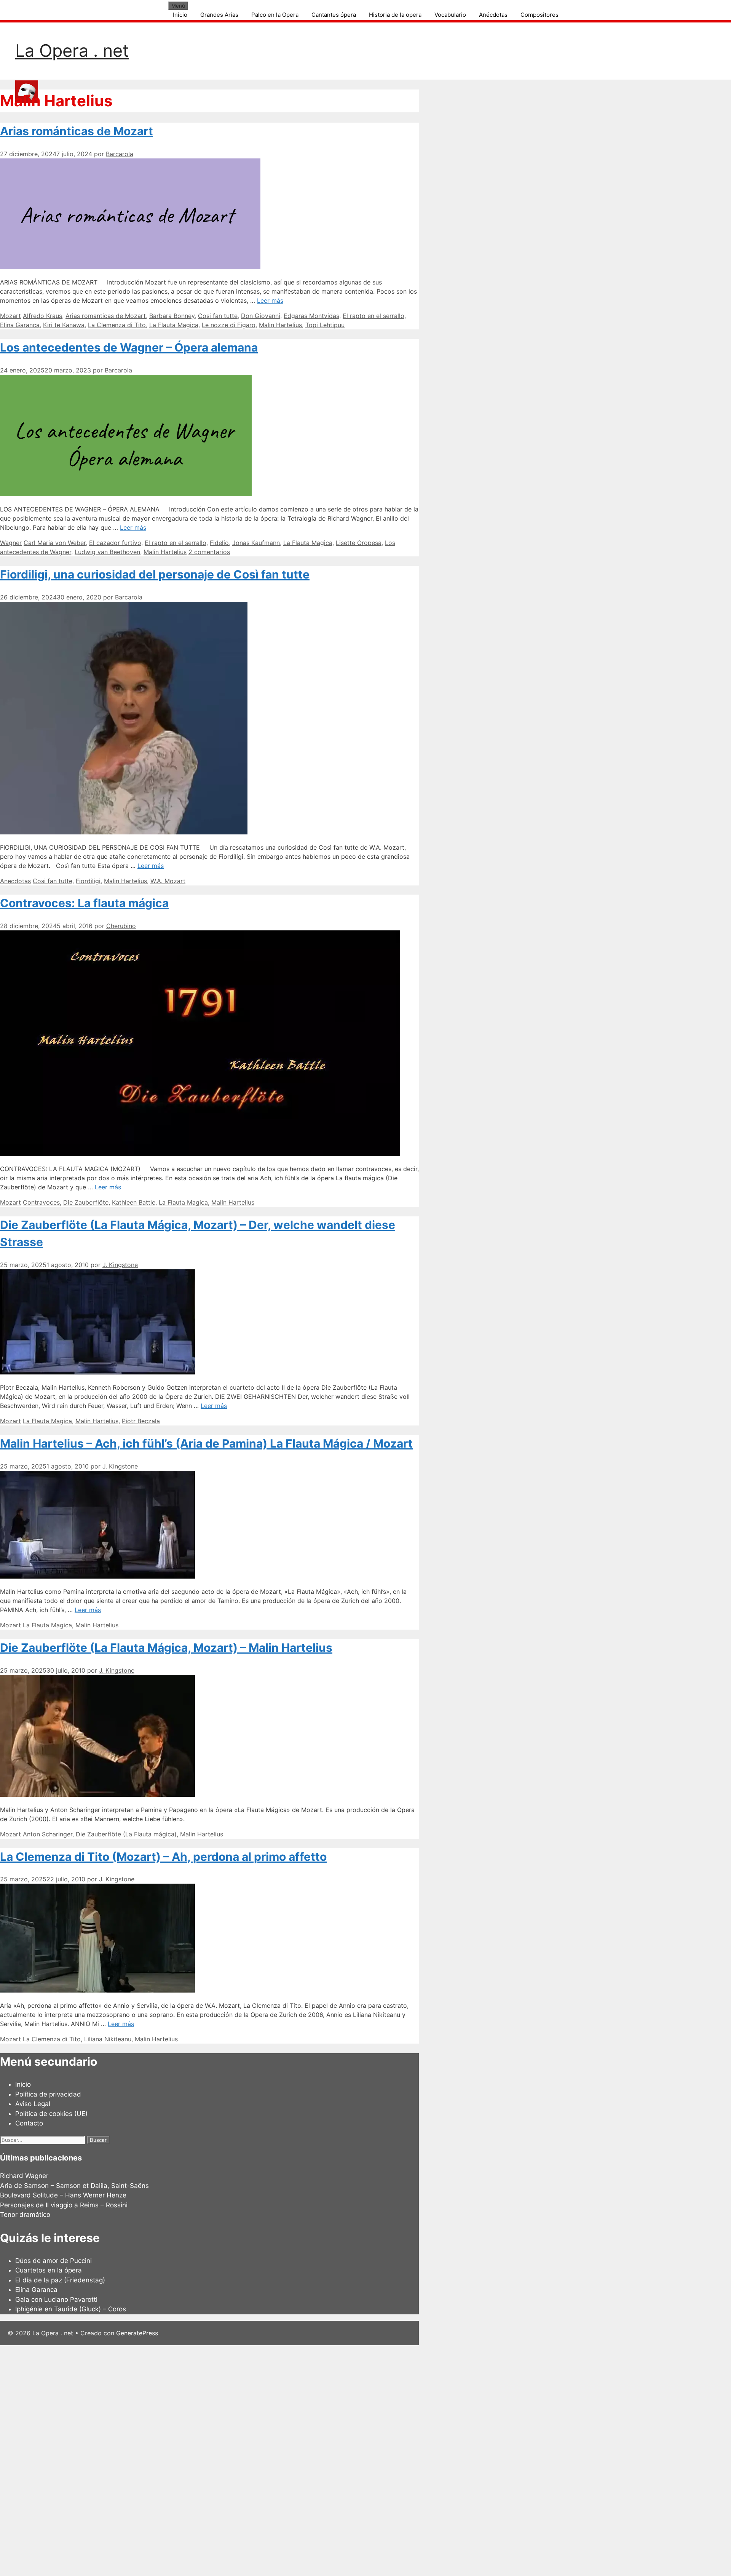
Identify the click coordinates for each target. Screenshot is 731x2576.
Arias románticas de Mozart (77, 131)
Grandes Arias (219, 15)
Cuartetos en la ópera (49, 2270)
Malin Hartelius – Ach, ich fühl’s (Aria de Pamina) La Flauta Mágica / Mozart (206, 1443)
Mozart (10, 316)
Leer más (270, 300)
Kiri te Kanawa (64, 325)
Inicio (180, 15)
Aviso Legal (33, 2104)
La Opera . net (72, 50)
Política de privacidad (48, 2094)
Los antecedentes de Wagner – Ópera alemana (129, 347)
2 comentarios (209, 552)
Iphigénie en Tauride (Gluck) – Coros (71, 2309)
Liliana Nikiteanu (108, 2039)
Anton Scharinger (48, 1834)
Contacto (29, 2123)
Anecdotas (15, 881)
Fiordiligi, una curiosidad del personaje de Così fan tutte (155, 574)
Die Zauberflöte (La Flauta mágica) (126, 1834)
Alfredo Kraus (42, 316)
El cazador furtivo (115, 543)
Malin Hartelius (280, 325)
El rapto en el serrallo (373, 316)
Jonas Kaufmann (256, 543)
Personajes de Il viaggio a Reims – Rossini (64, 2205)
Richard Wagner (24, 2176)
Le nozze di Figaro (229, 325)
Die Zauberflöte (86, 1202)
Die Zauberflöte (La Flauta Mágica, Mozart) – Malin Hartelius (166, 1648)
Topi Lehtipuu (325, 325)
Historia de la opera (395, 15)
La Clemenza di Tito (117, 325)
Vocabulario (450, 15)
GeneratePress (137, 2333)
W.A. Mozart (168, 881)
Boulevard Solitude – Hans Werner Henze (63, 2195)
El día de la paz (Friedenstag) (60, 2280)
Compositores (539, 15)
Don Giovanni (261, 316)
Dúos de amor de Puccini (53, 2261)
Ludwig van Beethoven (107, 552)
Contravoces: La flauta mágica (84, 903)
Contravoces (41, 1202)
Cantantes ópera (334, 15)
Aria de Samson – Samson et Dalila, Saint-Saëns (74, 2186)
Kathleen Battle (134, 1202)
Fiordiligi (88, 881)
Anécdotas (493, 15)
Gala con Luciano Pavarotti (56, 2300)
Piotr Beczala (141, 1421)
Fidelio (219, 543)
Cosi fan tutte (218, 316)
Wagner (11, 543)
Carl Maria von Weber (55, 543)
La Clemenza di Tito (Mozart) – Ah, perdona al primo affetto (163, 1857)
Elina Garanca (20, 325)
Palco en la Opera (275, 15)
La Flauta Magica (174, 325)
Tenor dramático (25, 2215)
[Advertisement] (228, 2459)
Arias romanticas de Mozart (106, 316)
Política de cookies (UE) (51, 2114)
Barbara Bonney (172, 316)
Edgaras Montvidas (311, 316)
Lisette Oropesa (359, 543)
